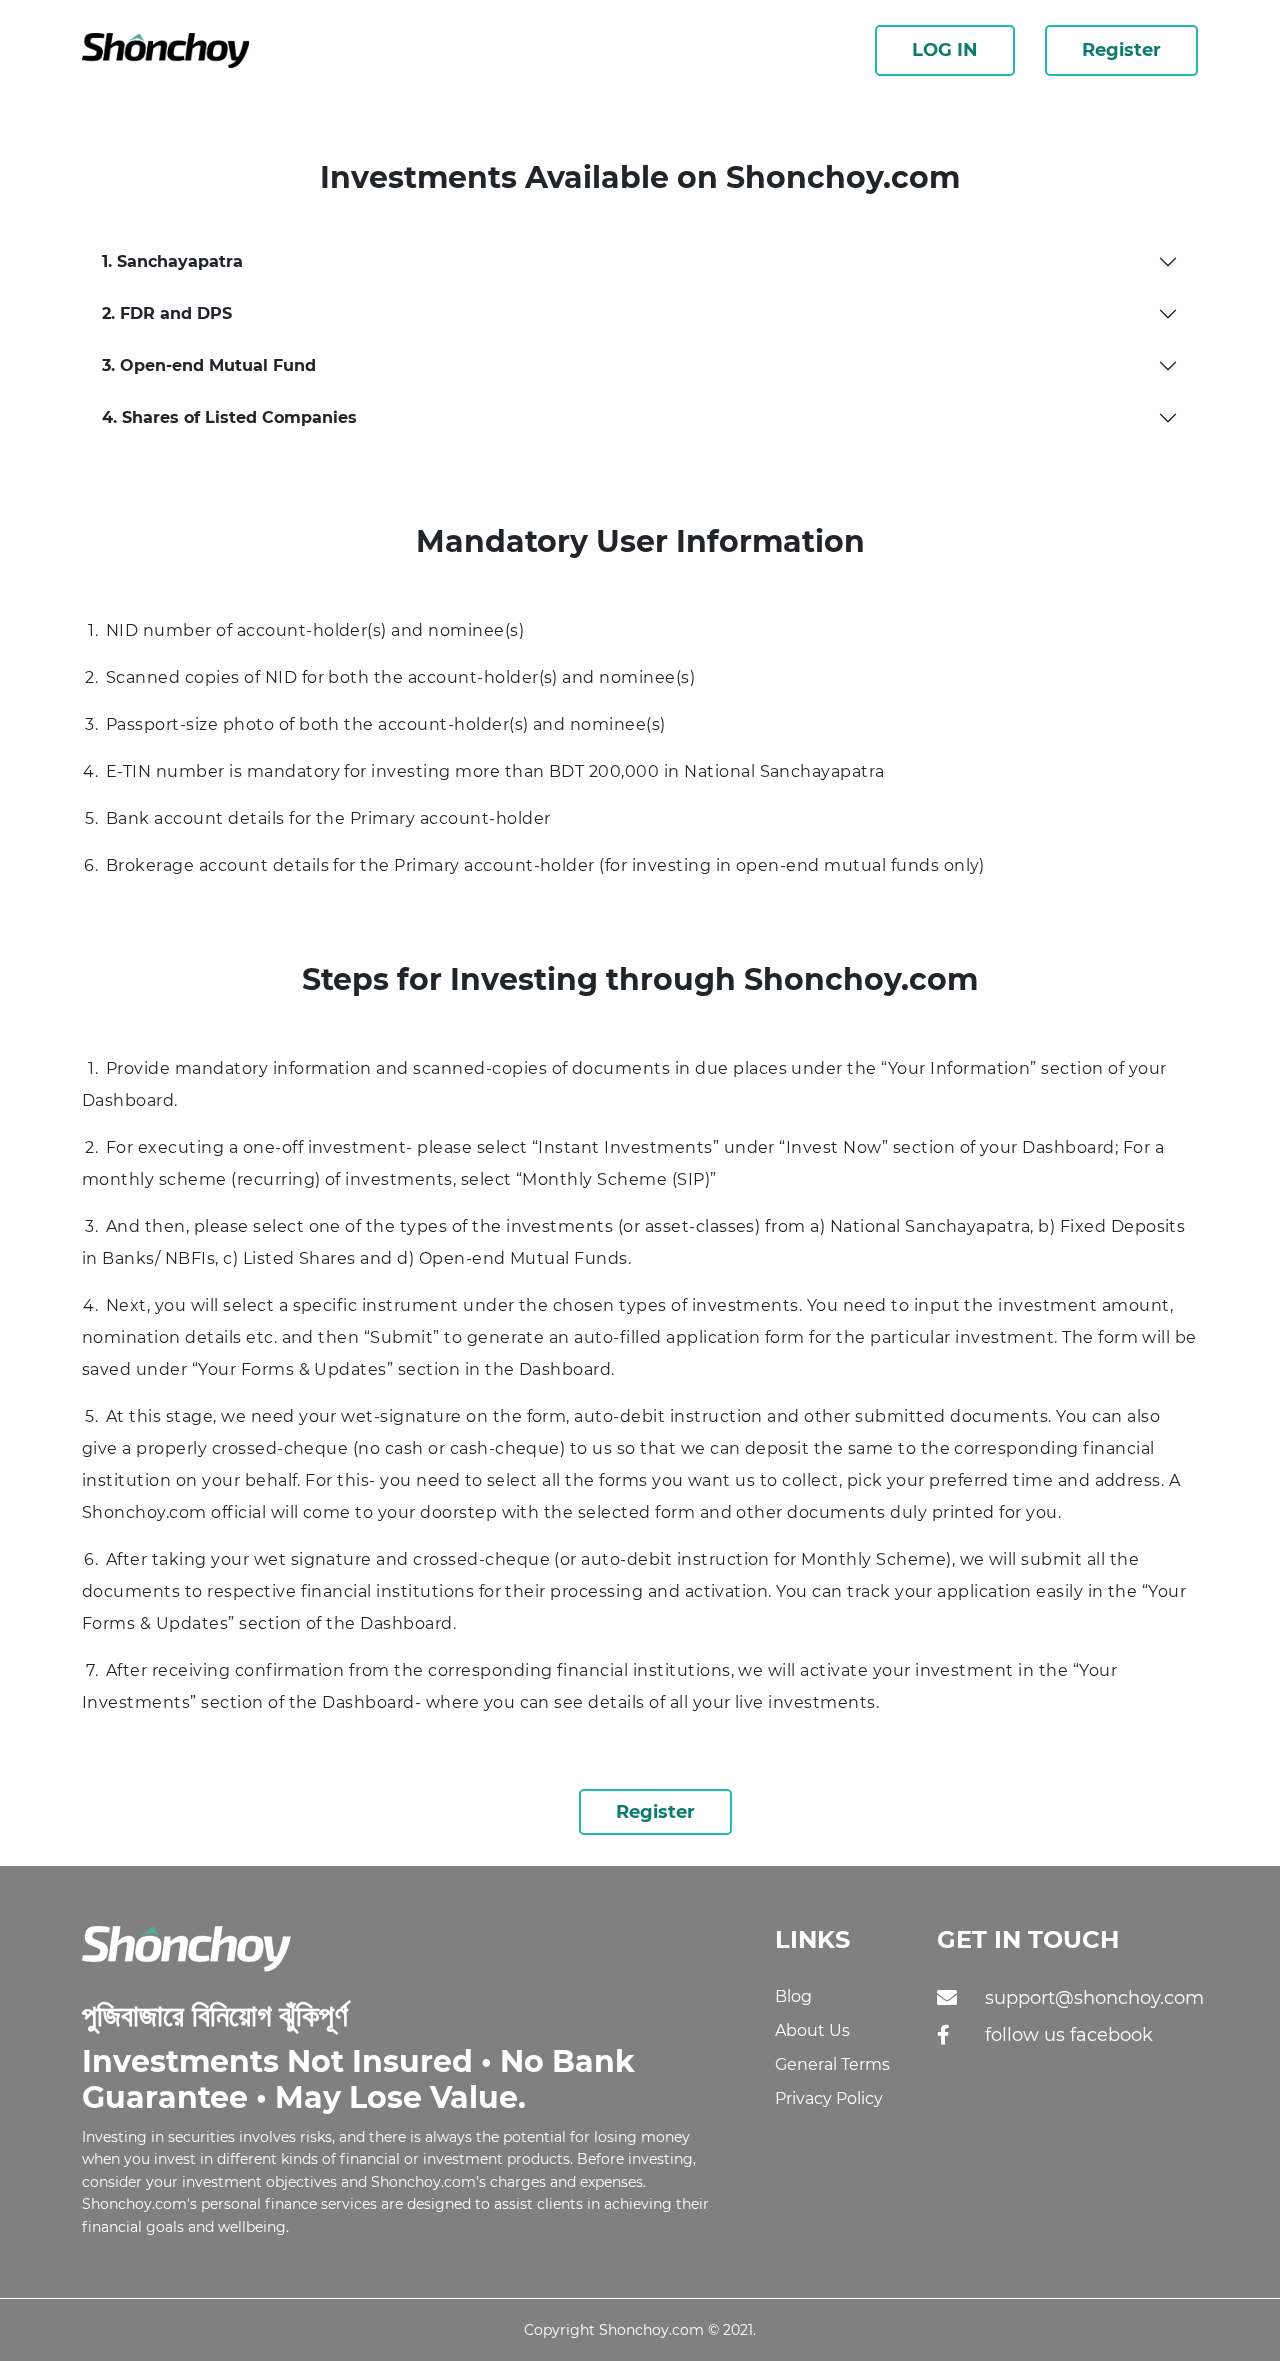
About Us (812, 2030)
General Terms (832, 2064)
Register (1121, 50)
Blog (793, 1996)
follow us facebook (1069, 2035)
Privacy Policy (829, 2098)
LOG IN (945, 50)
